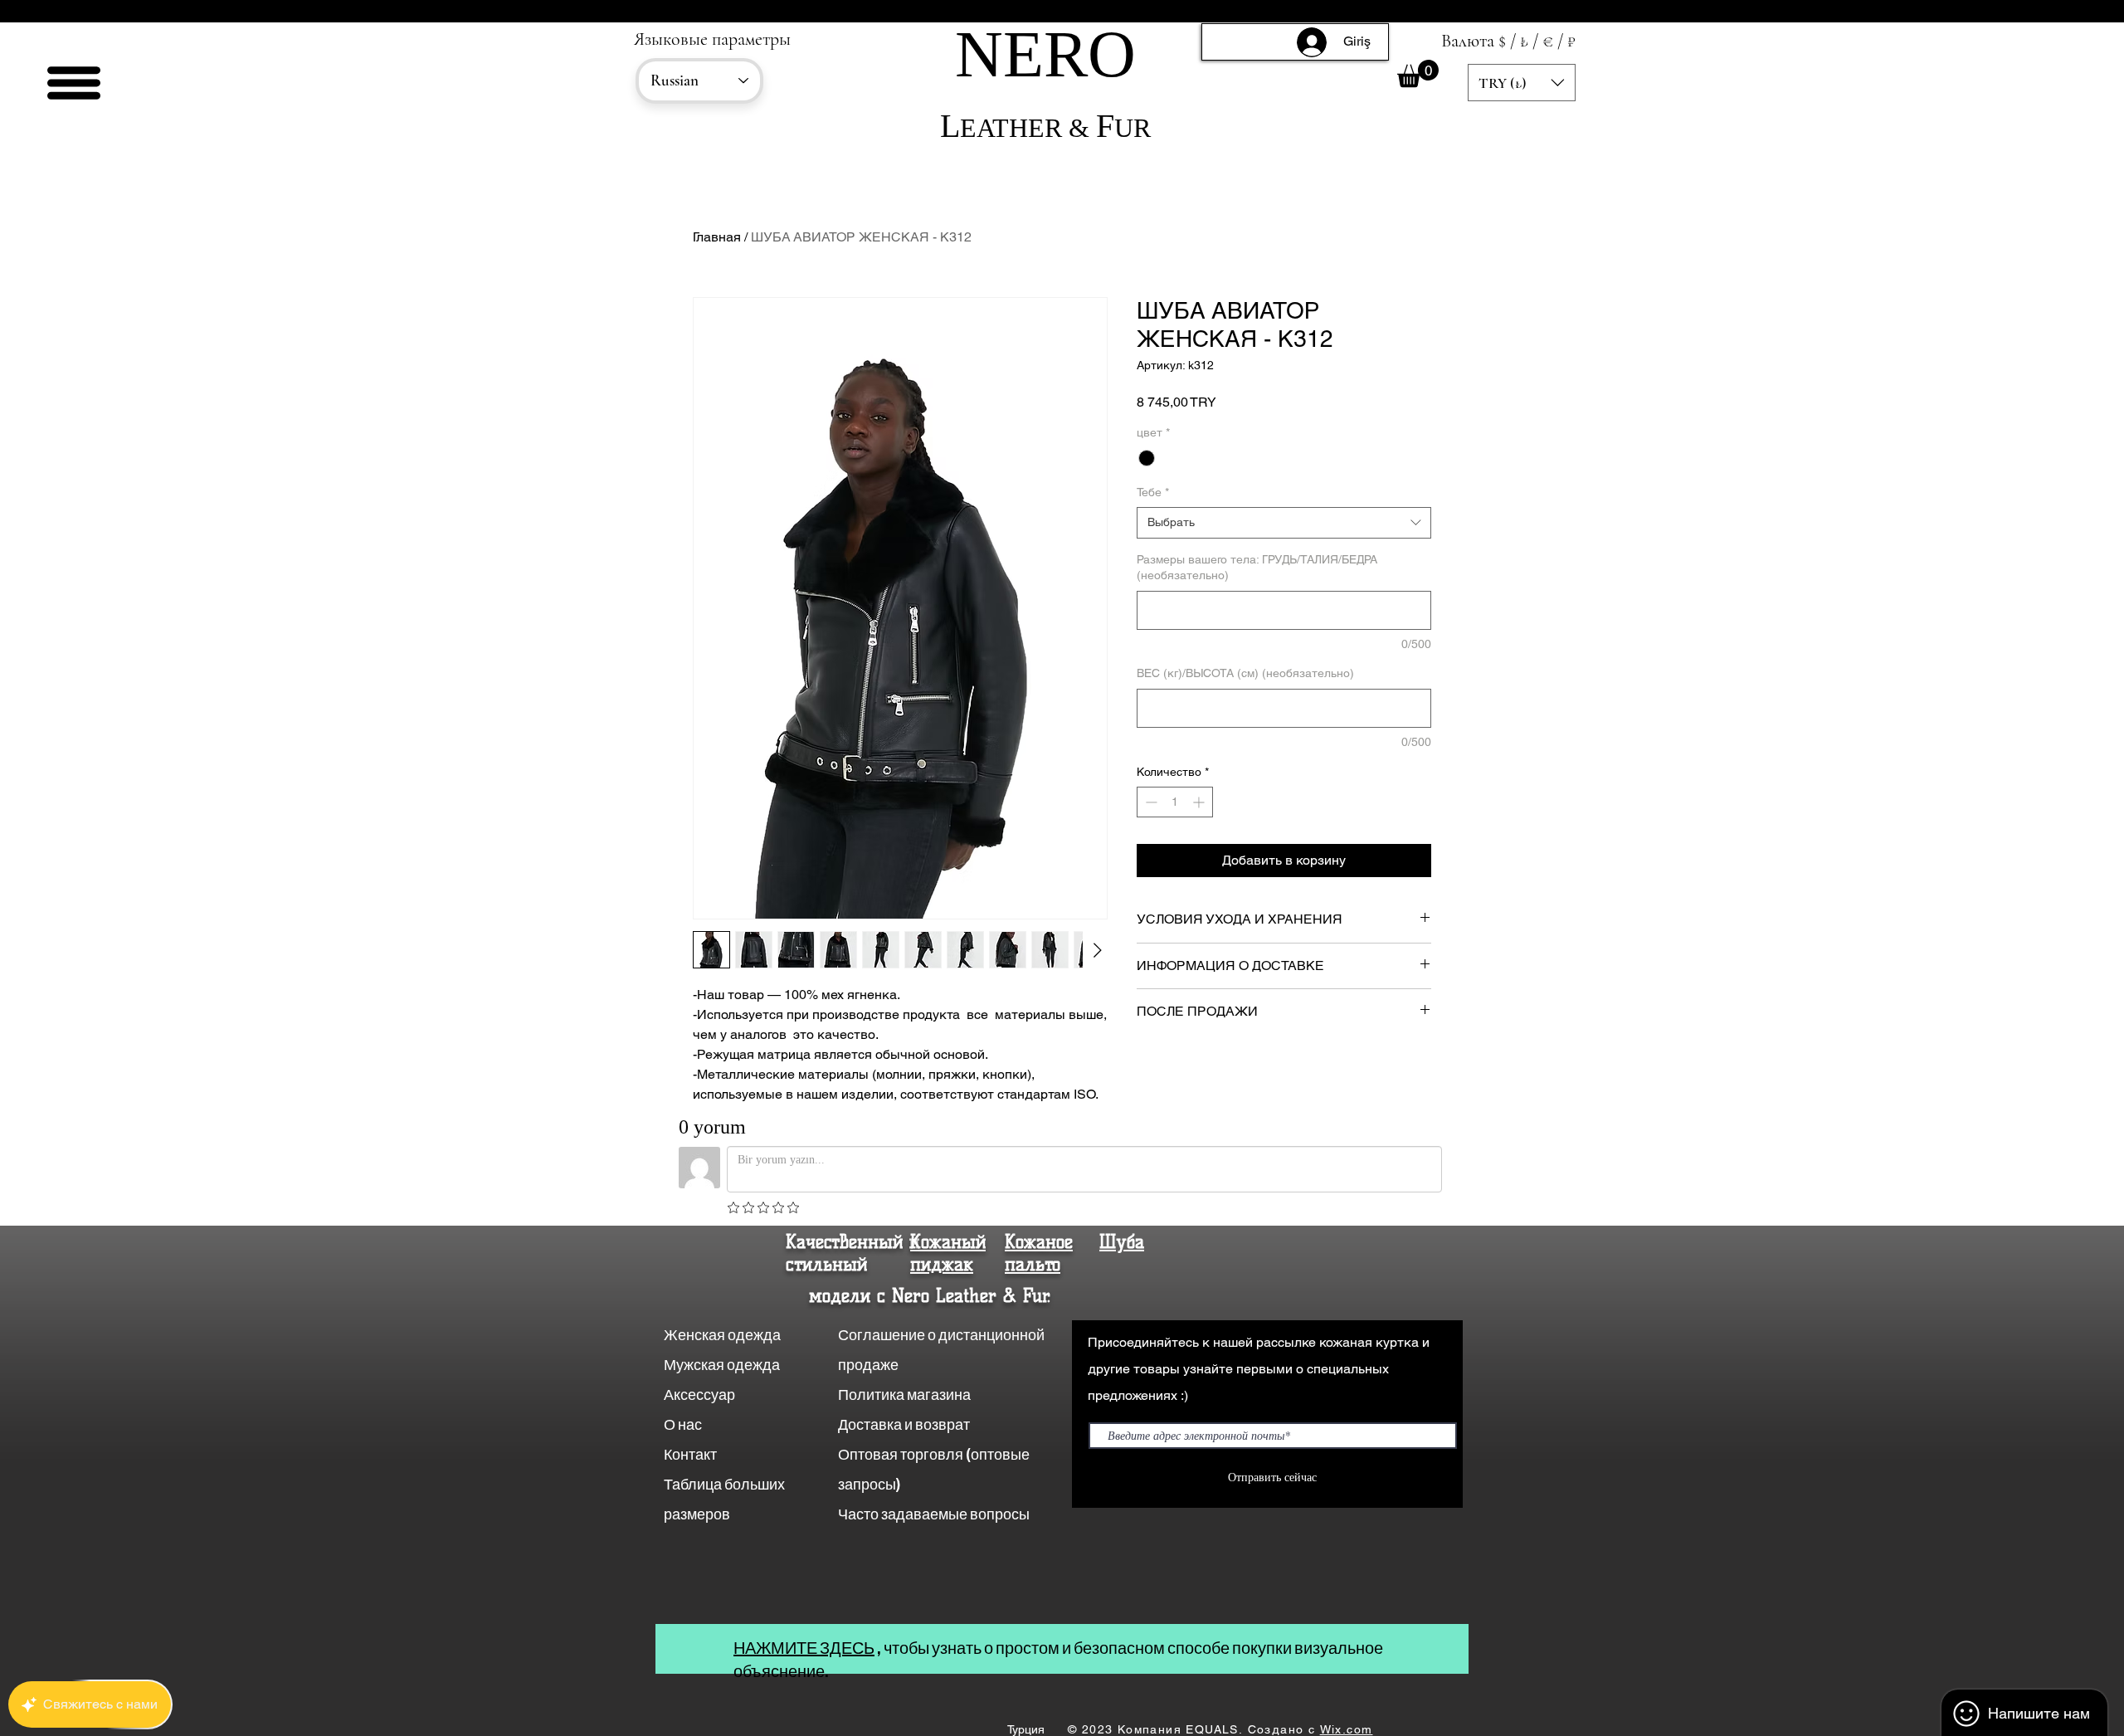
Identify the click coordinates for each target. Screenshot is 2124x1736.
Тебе (1153, 492)
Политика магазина (904, 1395)
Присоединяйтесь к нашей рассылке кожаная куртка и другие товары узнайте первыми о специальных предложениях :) (1259, 1369)
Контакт (692, 1454)
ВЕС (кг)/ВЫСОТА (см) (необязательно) (1245, 673)
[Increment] (1200, 802)
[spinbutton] (1175, 802)
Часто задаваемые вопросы (934, 1514)
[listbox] (1522, 83)
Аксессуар (699, 1395)
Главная (717, 237)
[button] (74, 83)
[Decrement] (1150, 802)
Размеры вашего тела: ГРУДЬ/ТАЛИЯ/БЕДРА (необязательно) (1257, 568)
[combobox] (1284, 523)
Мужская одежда (722, 1365)
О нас (684, 1424)
